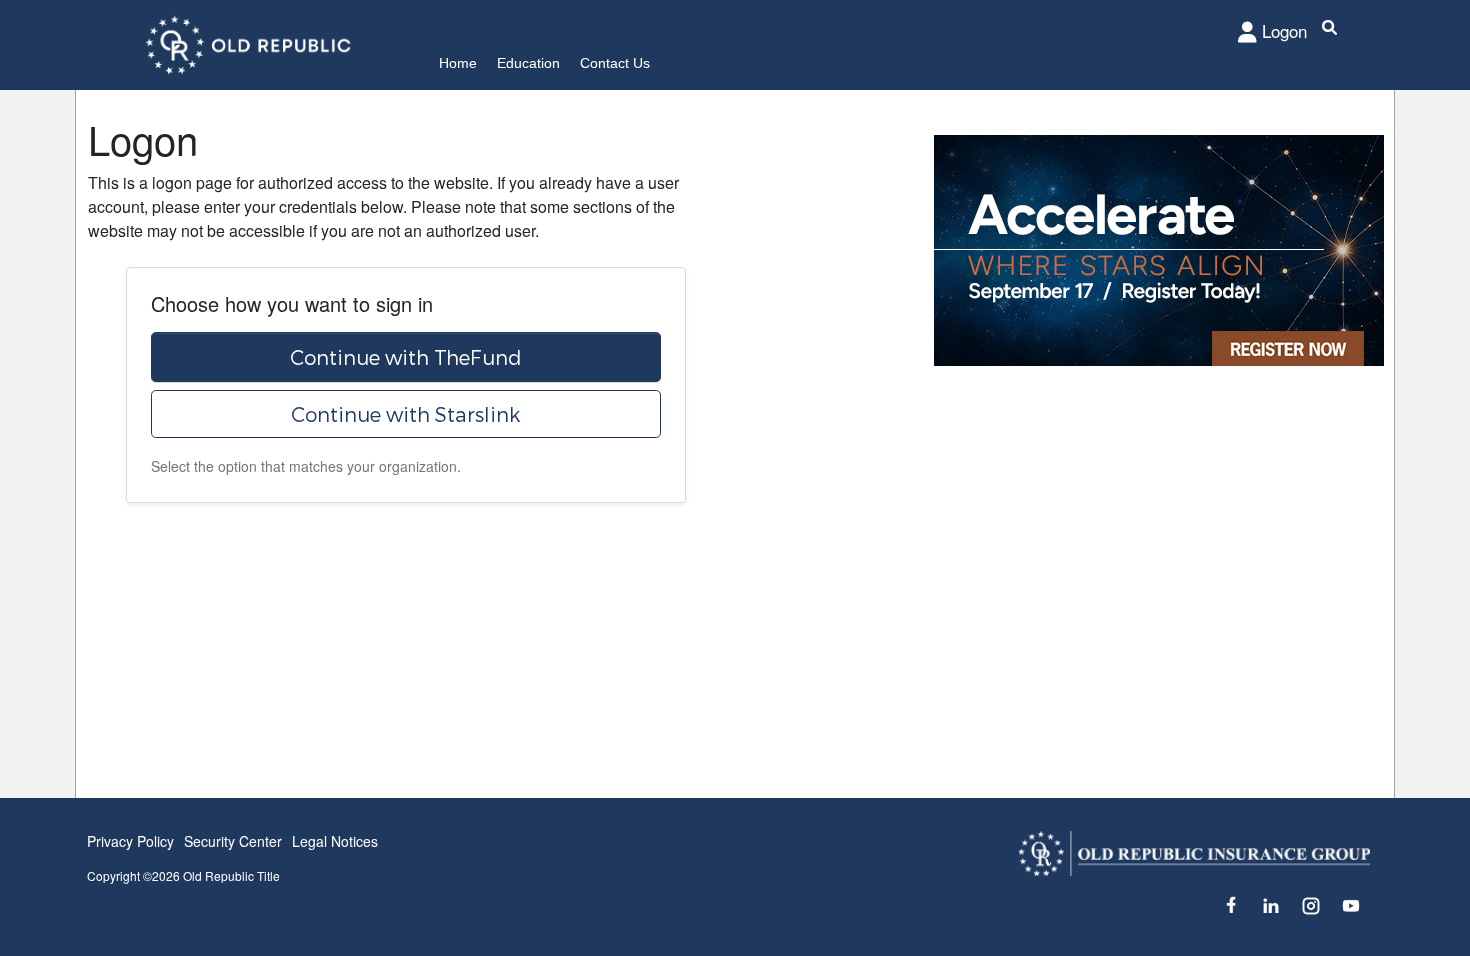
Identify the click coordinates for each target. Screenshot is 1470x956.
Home (458, 63)
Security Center (233, 841)
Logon (1284, 30)
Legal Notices (335, 841)
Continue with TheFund (406, 357)
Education (528, 63)
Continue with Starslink (405, 414)
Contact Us (615, 63)
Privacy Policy (130, 841)
